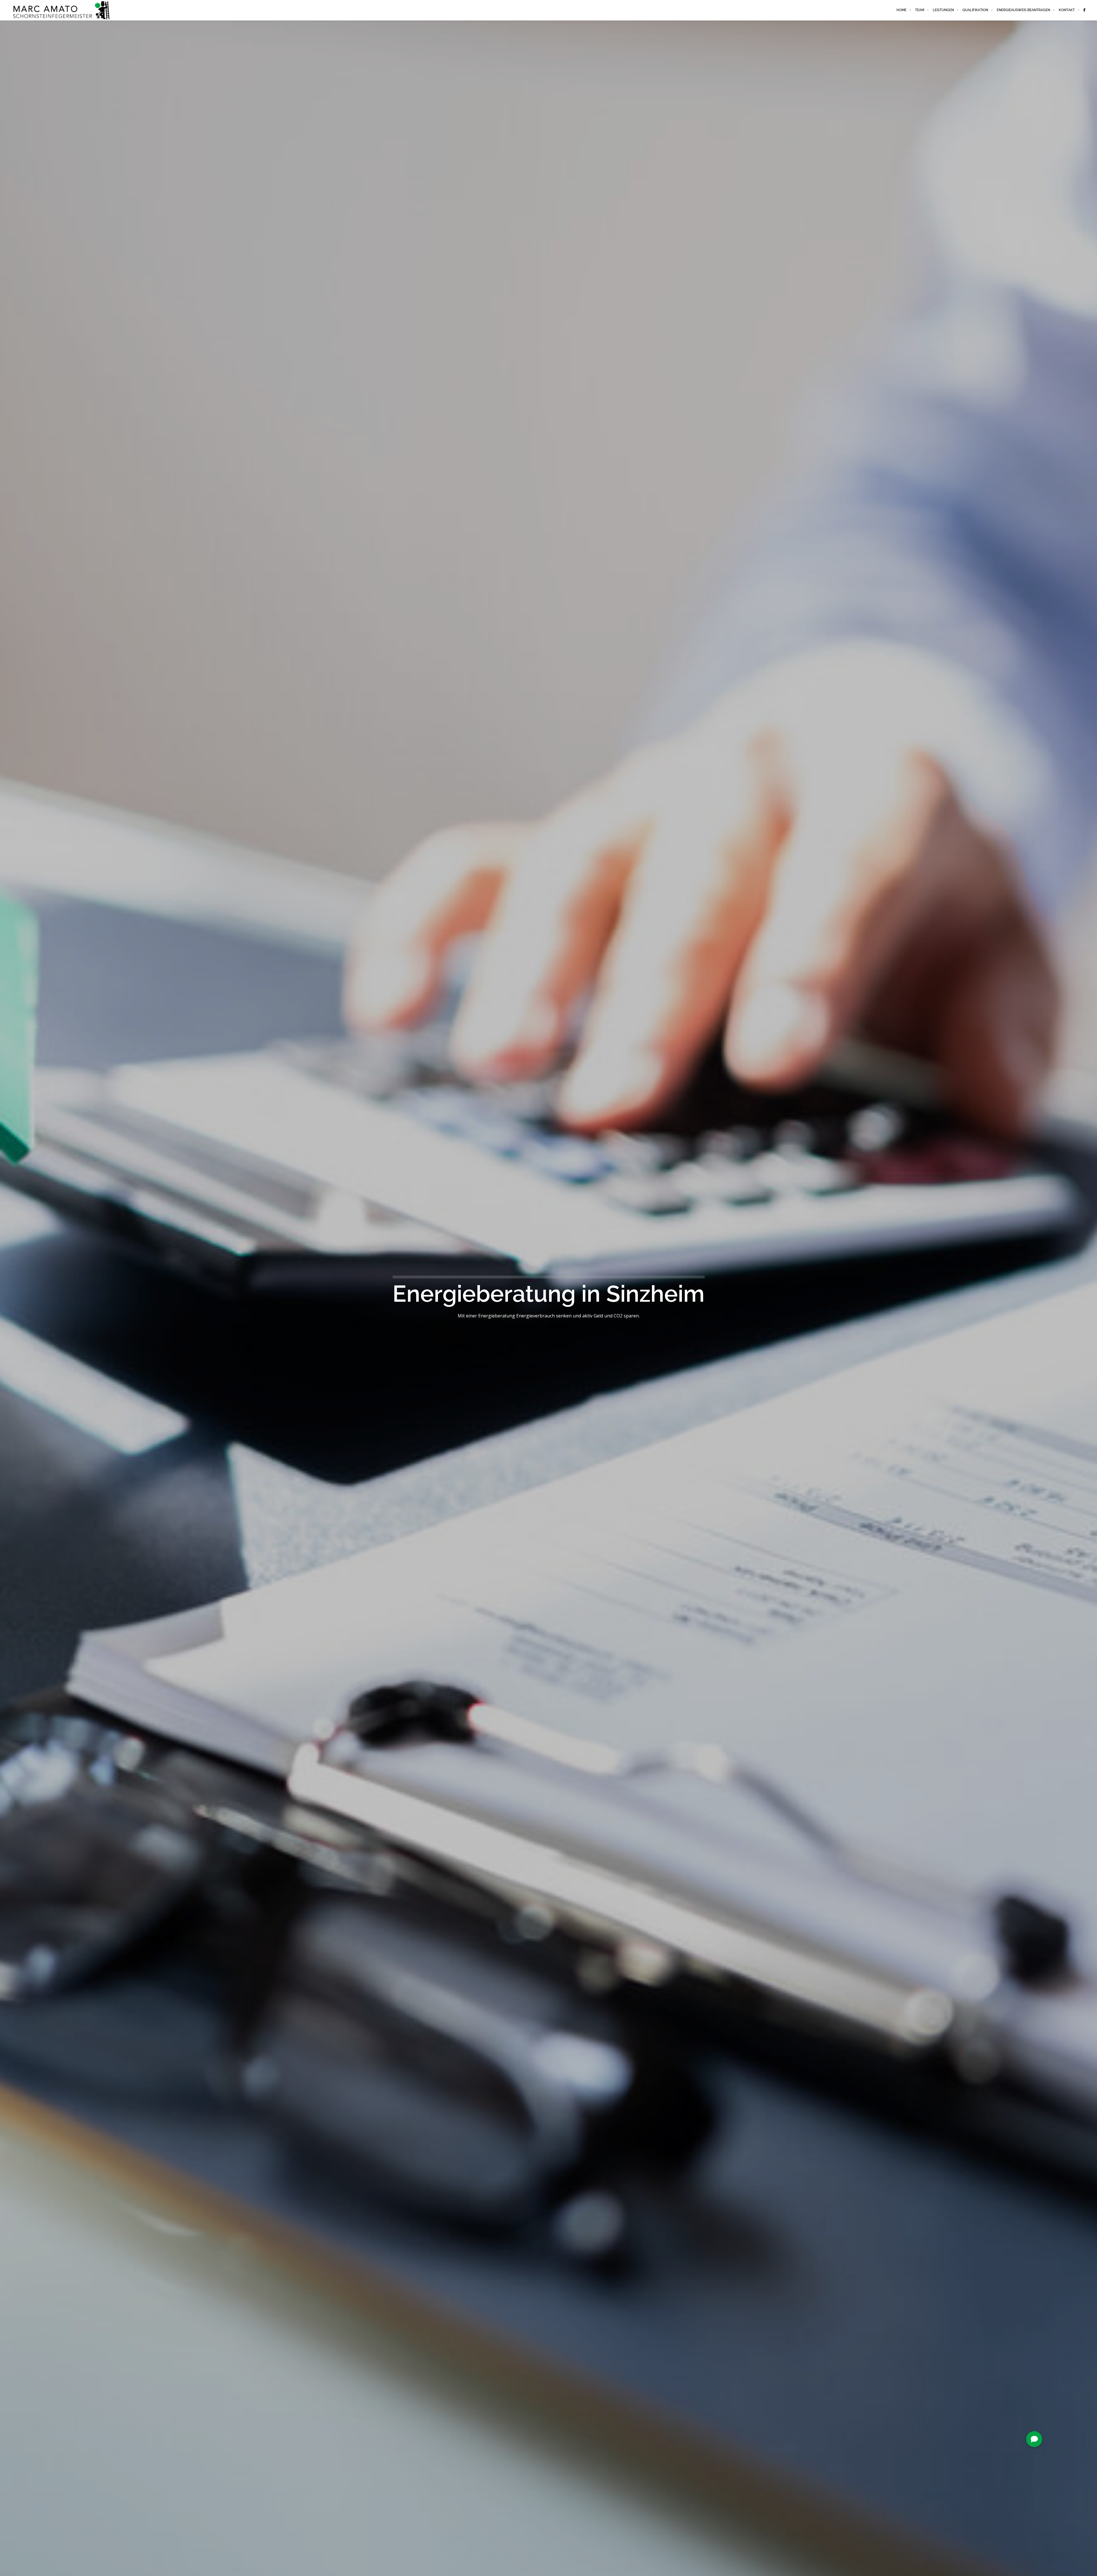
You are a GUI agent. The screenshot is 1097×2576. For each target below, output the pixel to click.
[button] (1034, 2439)
